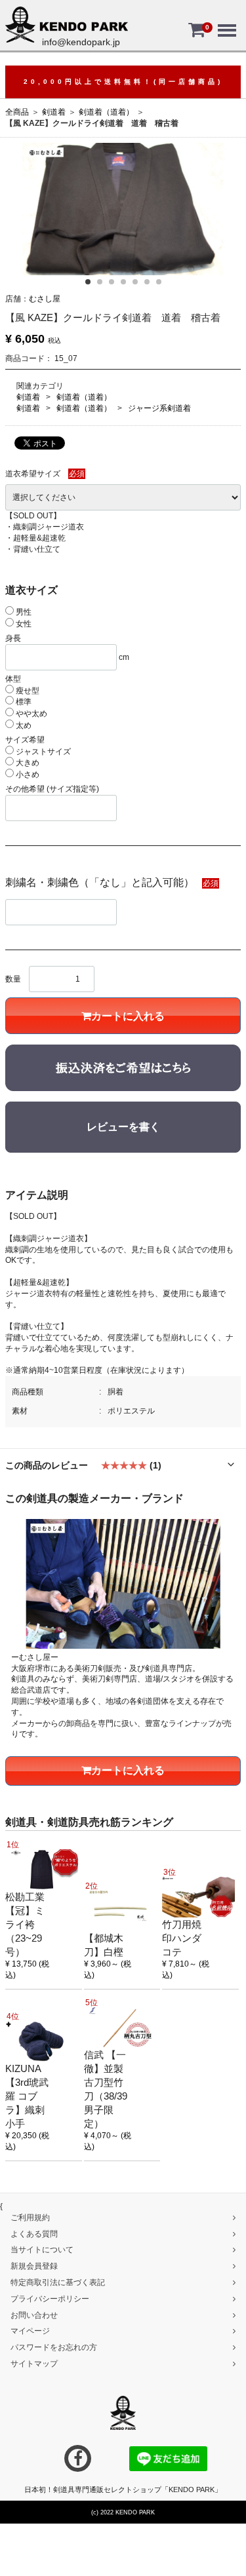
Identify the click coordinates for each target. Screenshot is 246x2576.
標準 (23, 702)
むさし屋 (45, 299)
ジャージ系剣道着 (159, 408)
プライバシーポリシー (50, 2299)
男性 (23, 612)
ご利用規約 (30, 2218)
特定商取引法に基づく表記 (58, 2282)
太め (23, 725)
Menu (226, 21)
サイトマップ (34, 2364)
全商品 (17, 112)
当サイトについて (42, 2250)
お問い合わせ (34, 2315)
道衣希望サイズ (33, 474)
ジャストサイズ (42, 752)
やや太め (31, 714)
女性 (23, 624)
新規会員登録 (34, 2266)
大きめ (27, 763)
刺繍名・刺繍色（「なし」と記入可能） (100, 882)
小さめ (27, 775)
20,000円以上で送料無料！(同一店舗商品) (123, 82)
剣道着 (54, 112)
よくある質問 (34, 2233)
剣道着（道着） (106, 112)
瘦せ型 (27, 691)
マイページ (30, 2331)
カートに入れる (128, 1016)
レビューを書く (123, 1127)
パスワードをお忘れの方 (54, 2347)
